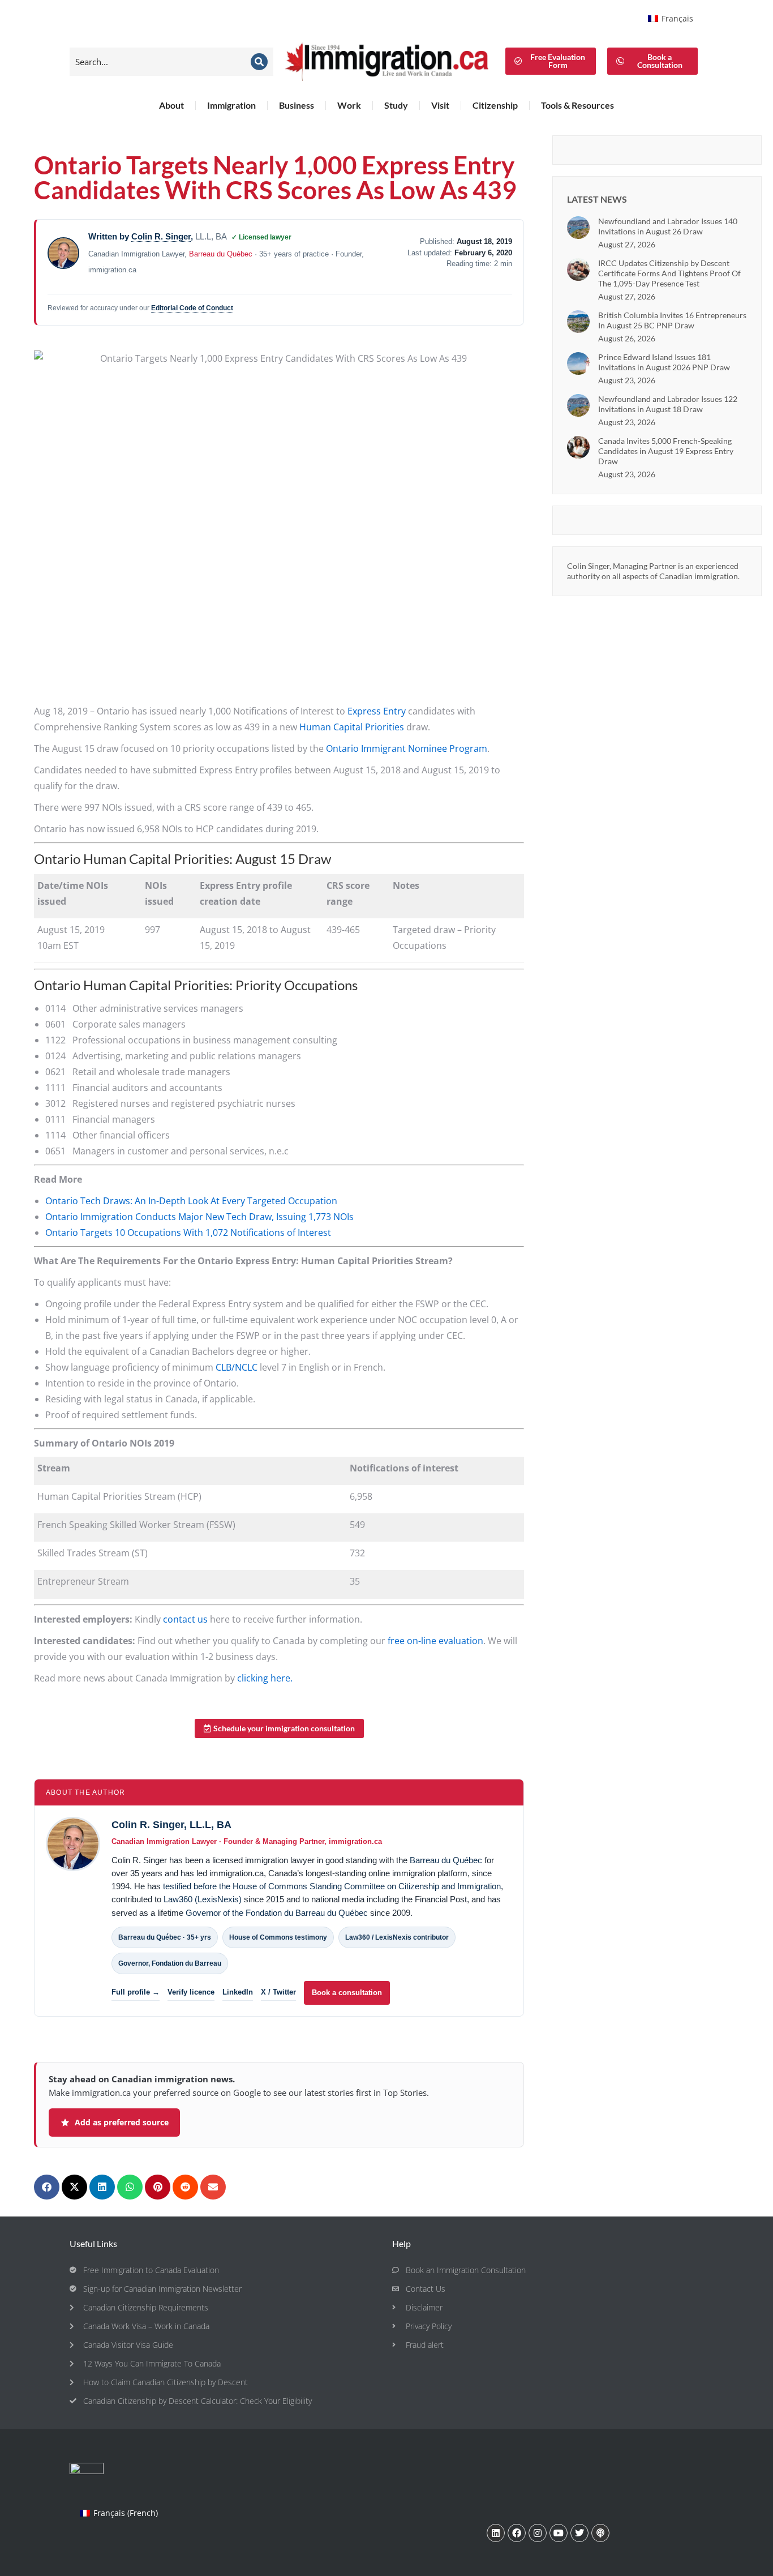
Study (396, 105)
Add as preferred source (122, 2122)
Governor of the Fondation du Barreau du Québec (277, 1913)
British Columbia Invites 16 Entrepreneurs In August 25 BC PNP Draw (672, 320)
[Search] (259, 62)
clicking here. (265, 1678)
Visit (440, 105)
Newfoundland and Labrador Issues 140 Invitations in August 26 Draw (668, 226)
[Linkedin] (496, 2533)
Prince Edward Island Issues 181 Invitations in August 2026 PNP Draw (664, 362)
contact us (185, 1619)
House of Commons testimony (278, 1937)
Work (349, 105)
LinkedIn (238, 1992)
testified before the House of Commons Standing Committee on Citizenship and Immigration (332, 1886)
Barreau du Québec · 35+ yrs (165, 1937)
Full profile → (136, 1992)
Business (297, 105)
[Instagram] (538, 2533)
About (171, 105)
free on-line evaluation (435, 1641)
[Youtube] (559, 2533)
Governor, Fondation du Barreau (170, 1963)
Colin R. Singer (161, 236)
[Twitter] (579, 2533)
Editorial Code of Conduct (192, 308)
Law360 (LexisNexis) (203, 1899)
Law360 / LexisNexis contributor (397, 1937)
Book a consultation (347, 1993)
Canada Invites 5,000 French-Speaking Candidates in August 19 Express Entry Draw (666, 451)
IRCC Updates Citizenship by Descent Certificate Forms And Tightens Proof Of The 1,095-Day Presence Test (669, 273)
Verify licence (191, 1992)
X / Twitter (278, 1992)
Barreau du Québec (221, 254)
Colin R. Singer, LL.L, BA (171, 1825)
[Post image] (578, 228)
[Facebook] (517, 2533)
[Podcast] (600, 2533)
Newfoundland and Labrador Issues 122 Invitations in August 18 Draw (668, 404)
